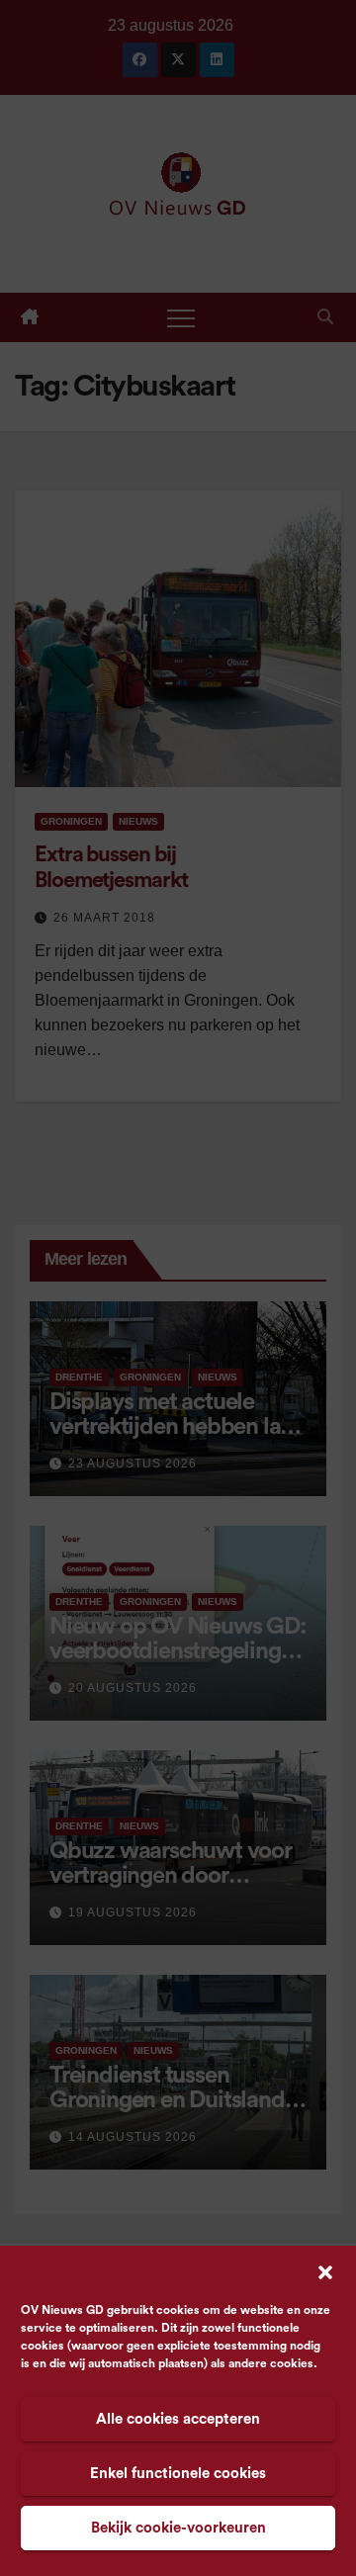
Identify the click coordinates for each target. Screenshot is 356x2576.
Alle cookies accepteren (178, 2419)
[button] (325, 2271)
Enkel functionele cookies (178, 2474)
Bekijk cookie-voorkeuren (178, 2528)
